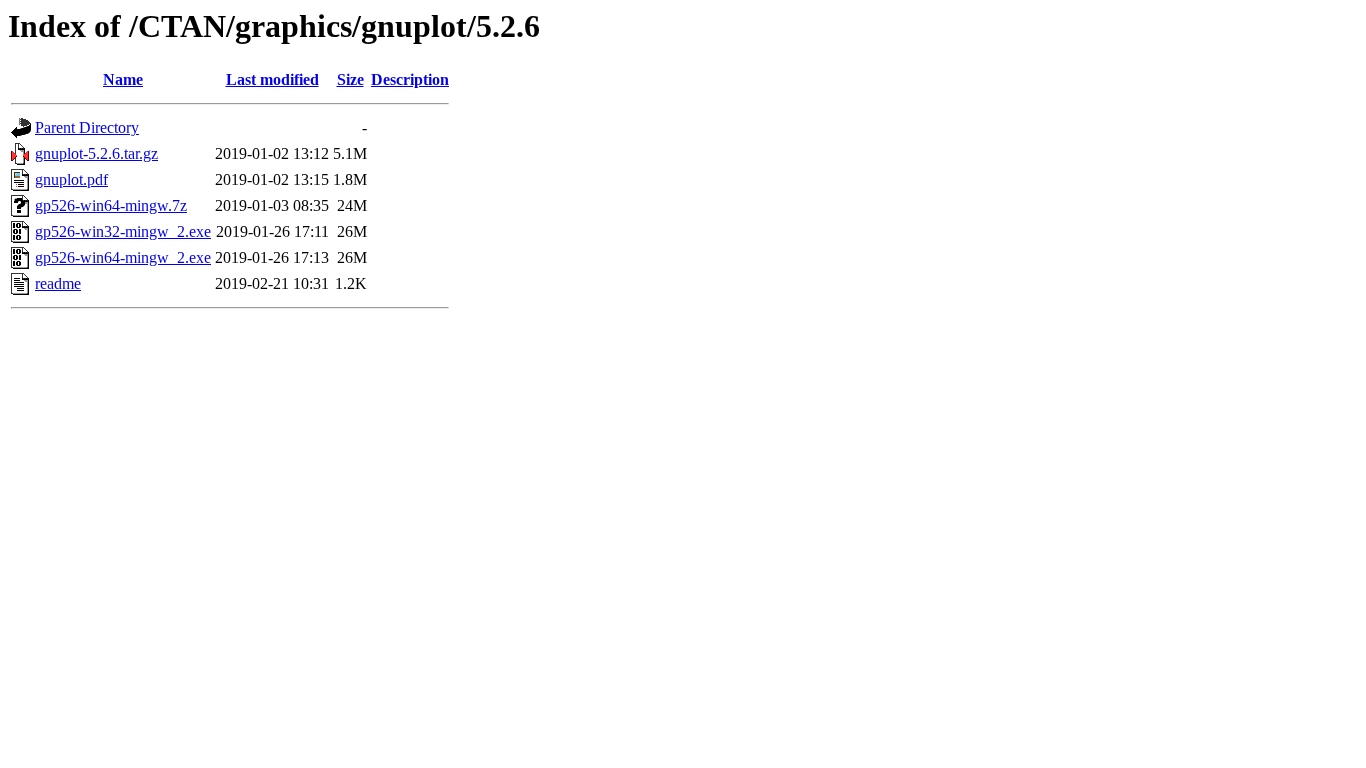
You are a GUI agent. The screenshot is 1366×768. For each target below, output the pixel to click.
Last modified (272, 79)
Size (350, 79)
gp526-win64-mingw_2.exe (123, 257)
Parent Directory (87, 127)
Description (410, 79)
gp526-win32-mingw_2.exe (123, 231)
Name (123, 79)
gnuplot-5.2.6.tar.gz (96, 153)
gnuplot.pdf (71, 179)
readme (58, 283)
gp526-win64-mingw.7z (111, 205)
